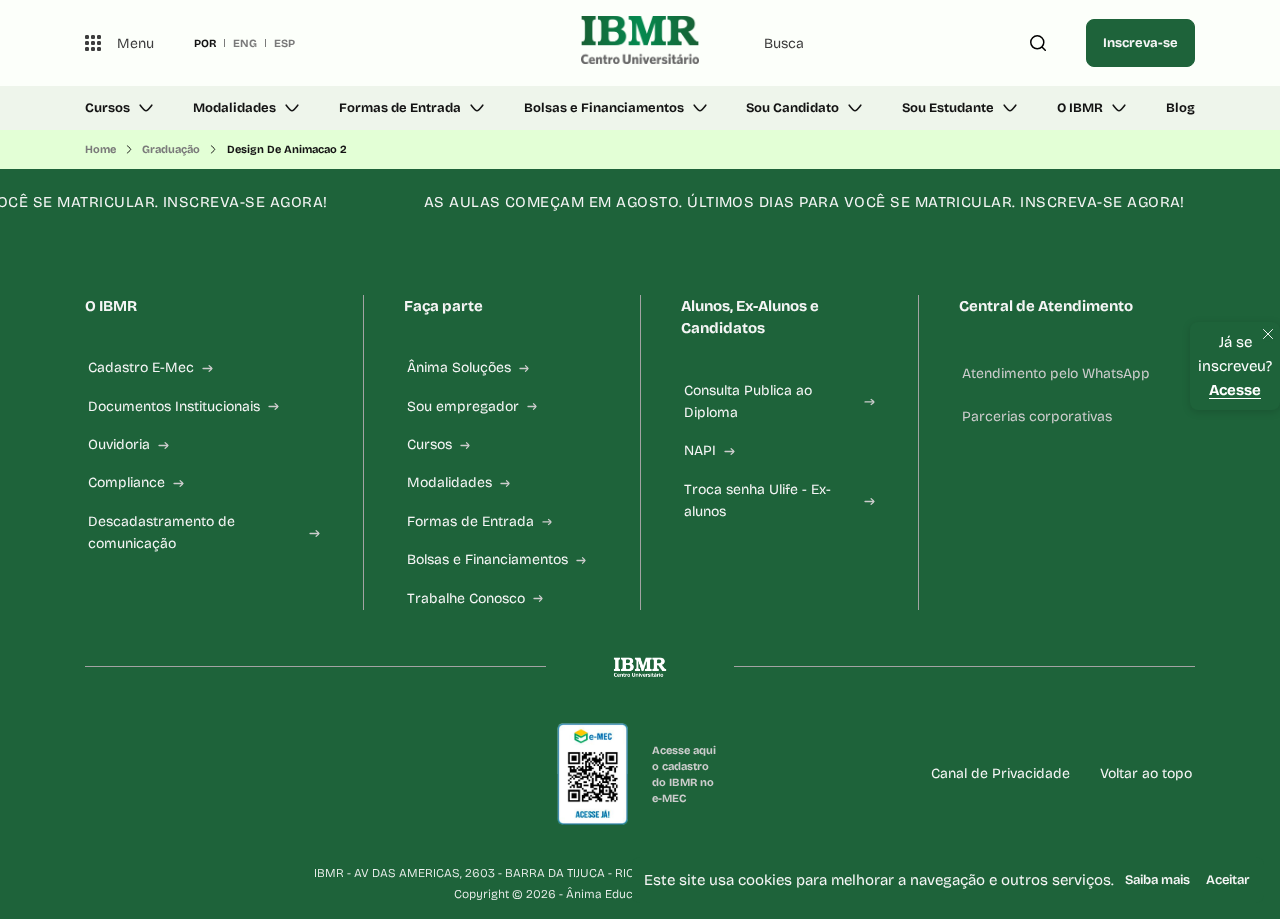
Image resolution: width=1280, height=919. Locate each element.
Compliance (126, 482)
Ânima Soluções (459, 367)
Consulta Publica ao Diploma (748, 401)
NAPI (700, 450)
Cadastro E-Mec (141, 367)
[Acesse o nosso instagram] (141, 774)
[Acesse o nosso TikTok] (237, 774)
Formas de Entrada (400, 108)
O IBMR (1080, 108)
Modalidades (234, 108)
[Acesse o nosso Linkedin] (189, 774)
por (205, 43)
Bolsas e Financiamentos (604, 108)
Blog (1180, 108)
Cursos (107, 108)
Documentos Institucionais (174, 406)
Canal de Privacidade (1000, 773)
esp (284, 43)
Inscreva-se (1140, 43)
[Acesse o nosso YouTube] (333, 774)
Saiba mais (1157, 880)
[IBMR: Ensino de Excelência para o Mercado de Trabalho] (640, 43)
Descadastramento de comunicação (161, 532)
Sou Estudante (948, 108)
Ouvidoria (119, 444)
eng (245, 43)
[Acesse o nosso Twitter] (285, 774)
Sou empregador (463, 406)
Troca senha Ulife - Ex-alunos (757, 500)
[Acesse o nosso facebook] (93, 774)
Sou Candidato (792, 108)
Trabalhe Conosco (466, 598)
